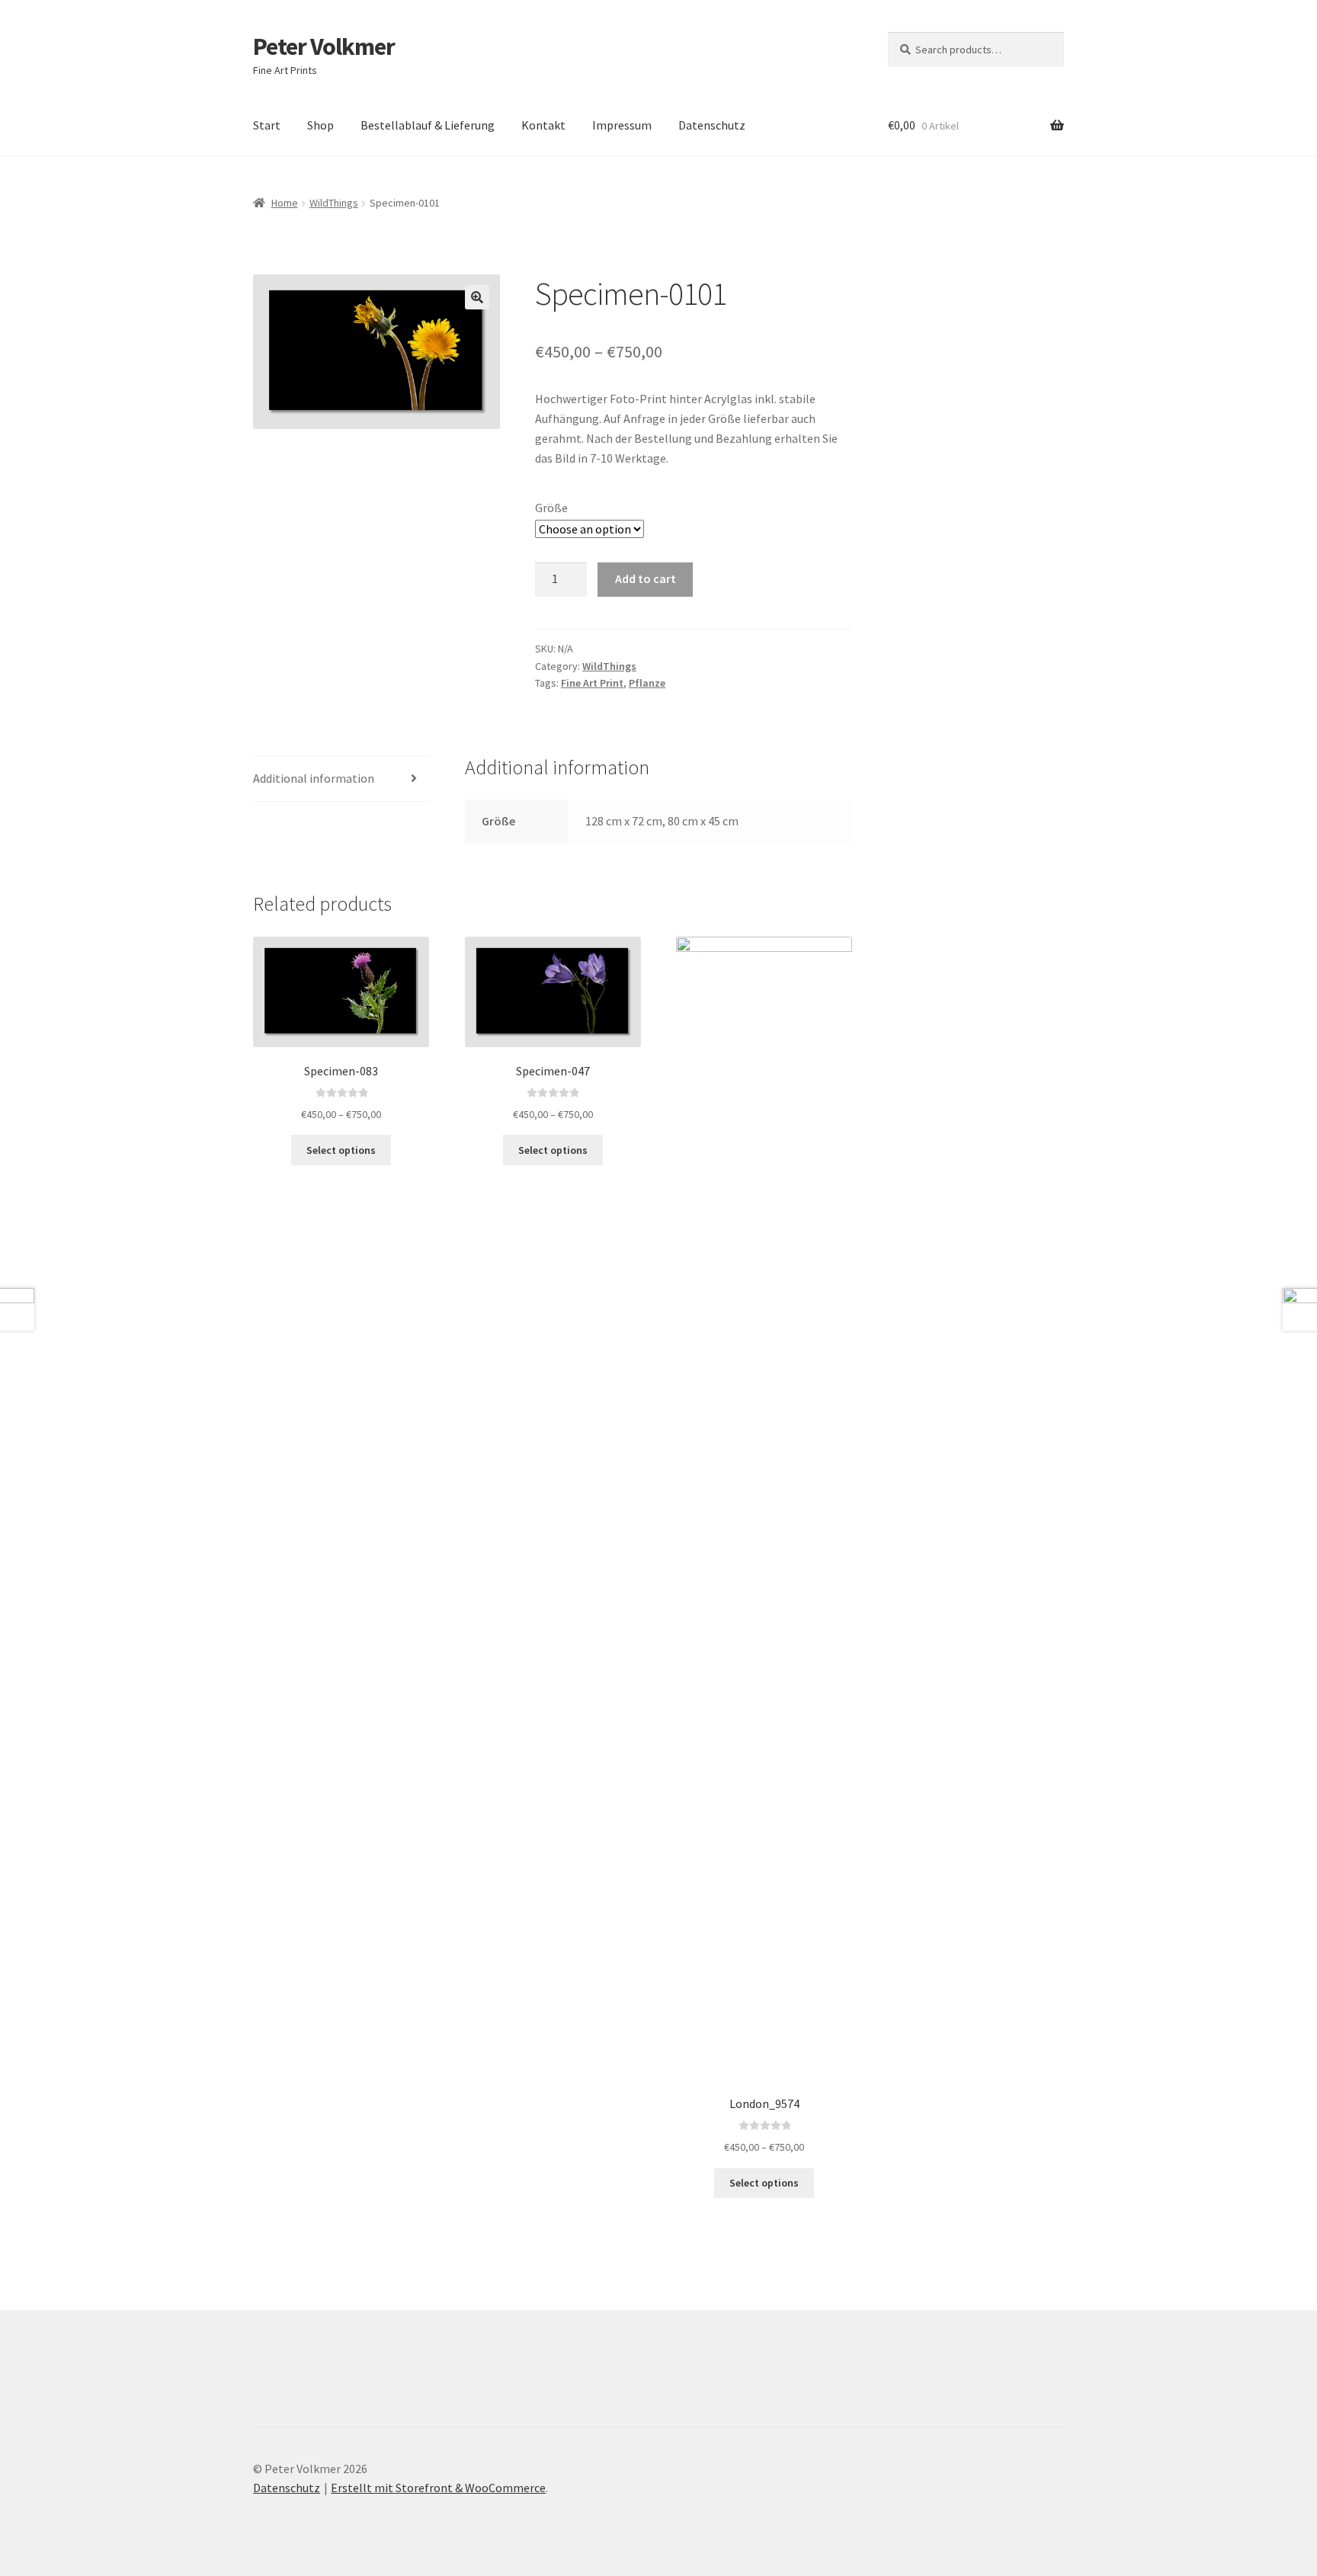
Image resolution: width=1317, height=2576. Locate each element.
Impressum (622, 125)
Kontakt (543, 125)
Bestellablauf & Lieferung (428, 125)
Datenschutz (712, 125)
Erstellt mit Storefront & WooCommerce (438, 2488)
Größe (551, 508)
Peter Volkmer (324, 46)
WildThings (334, 203)
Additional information (314, 778)
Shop (320, 125)
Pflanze (647, 683)
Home (285, 203)
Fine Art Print (592, 683)
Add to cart (646, 578)
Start (267, 125)
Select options (341, 1150)
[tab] (341, 779)
